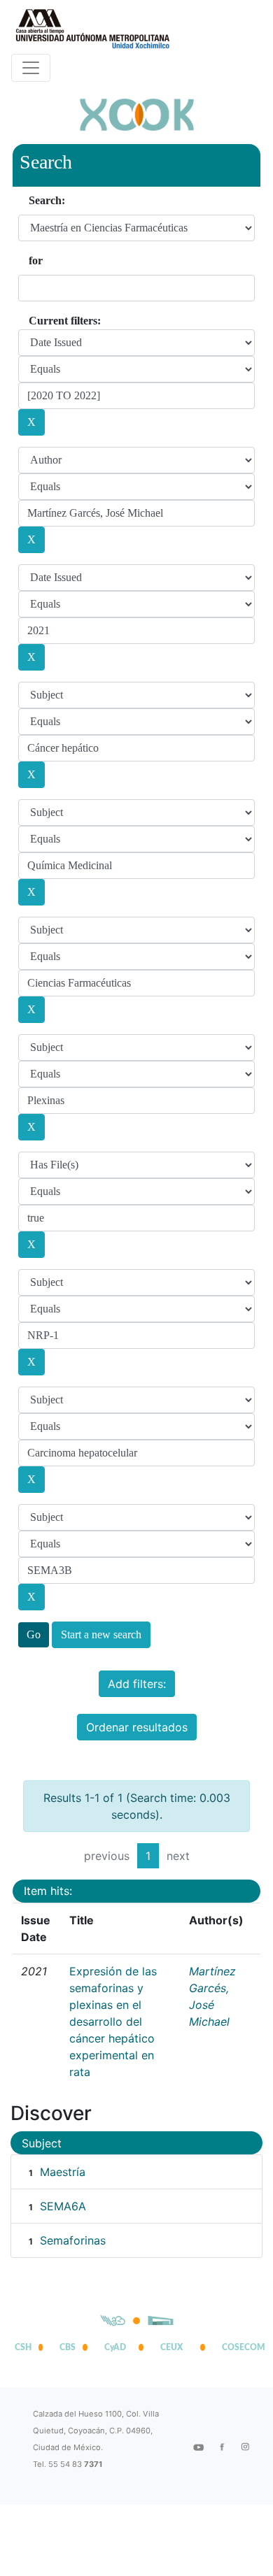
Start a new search (101, 1634)
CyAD (115, 2347)
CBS (68, 2347)
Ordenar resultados (137, 1727)
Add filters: (137, 1684)
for (36, 260)
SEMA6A (63, 2206)
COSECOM (240, 2347)
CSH (23, 2347)
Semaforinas (73, 2240)
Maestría (63, 2172)
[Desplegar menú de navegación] (31, 68)
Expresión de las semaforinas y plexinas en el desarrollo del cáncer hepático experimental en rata (113, 2022)
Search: (47, 200)
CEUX (171, 2347)
